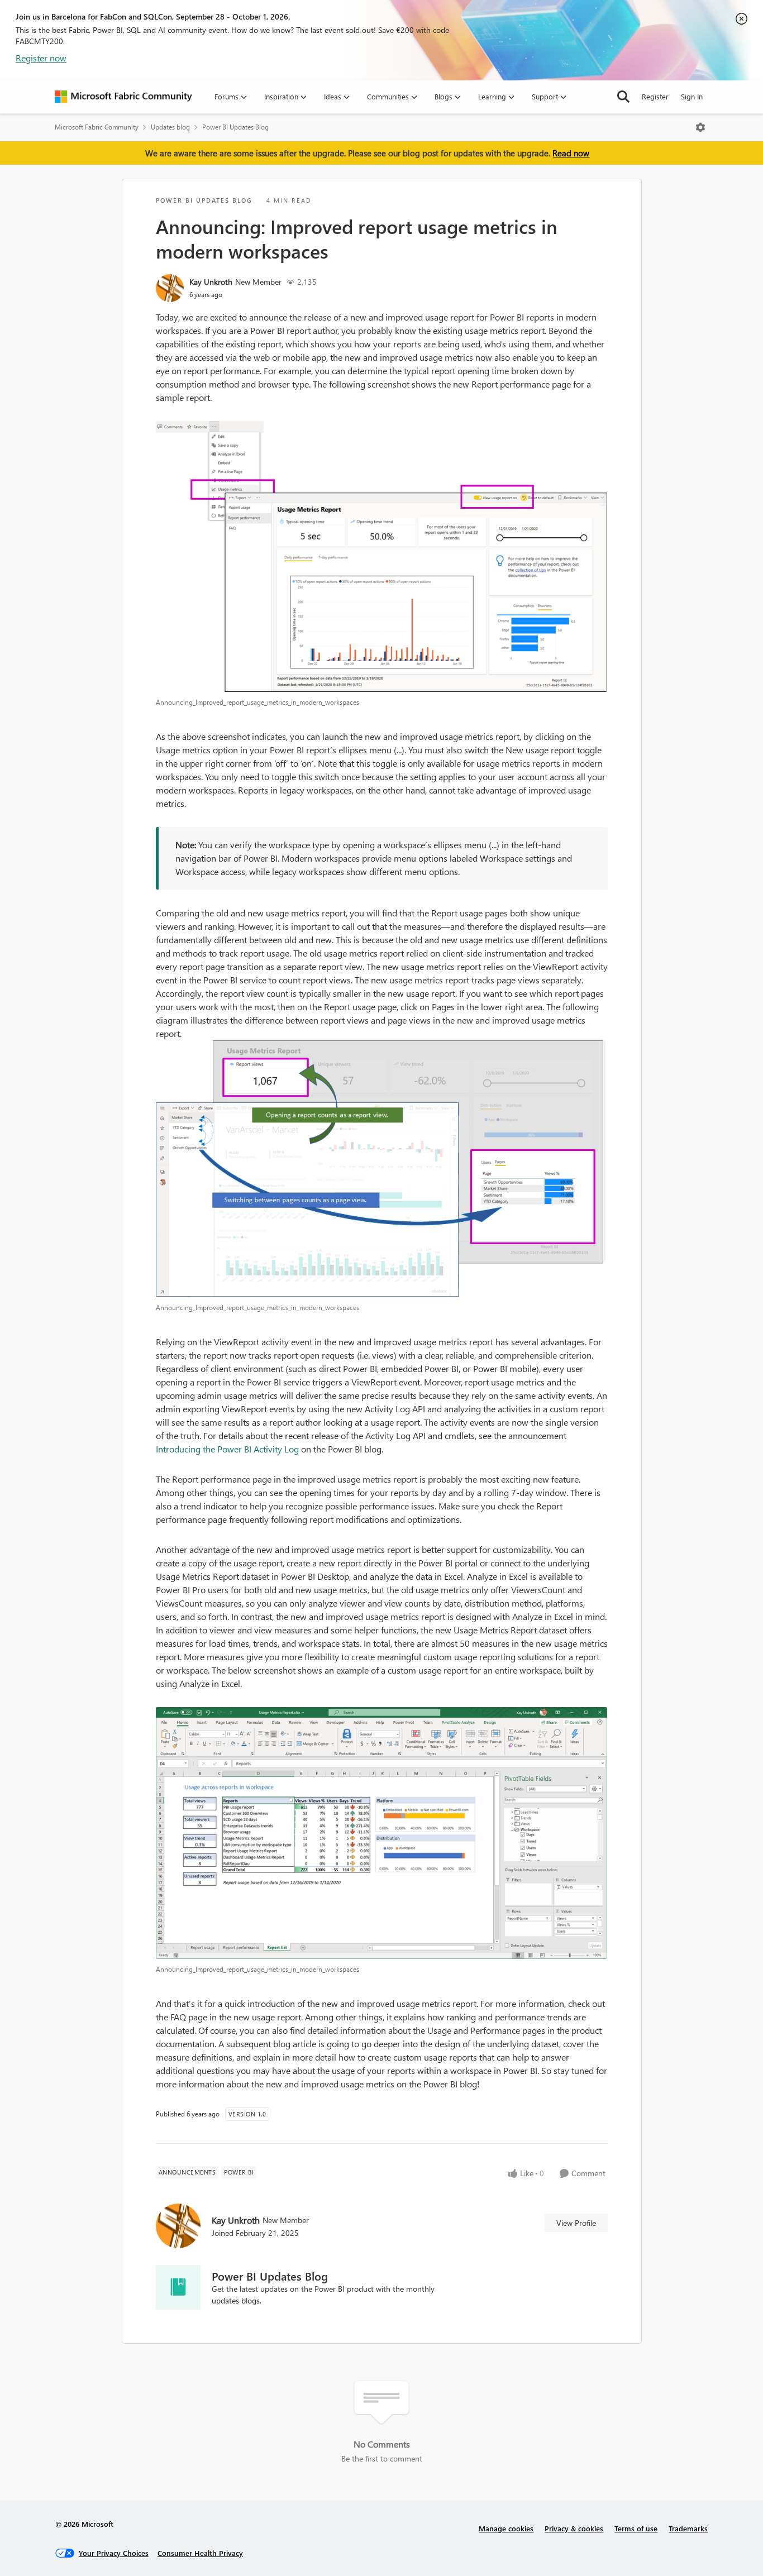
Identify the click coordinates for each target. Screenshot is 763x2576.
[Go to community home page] (123, 97)
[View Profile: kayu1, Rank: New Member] (170, 288)
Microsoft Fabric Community (97, 127)
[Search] (623, 97)
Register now (41, 58)
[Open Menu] (700, 127)
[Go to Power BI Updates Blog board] (178, 2287)
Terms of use (636, 2528)
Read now (571, 153)
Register (655, 96)
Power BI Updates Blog (235, 127)
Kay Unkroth (211, 282)
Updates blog (170, 127)
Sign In (692, 96)
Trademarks (688, 2528)
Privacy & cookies (574, 2528)
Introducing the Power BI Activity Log (227, 1449)
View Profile (576, 2223)
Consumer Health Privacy (200, 2553)
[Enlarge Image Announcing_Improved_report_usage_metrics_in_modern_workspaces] (382, 557)
